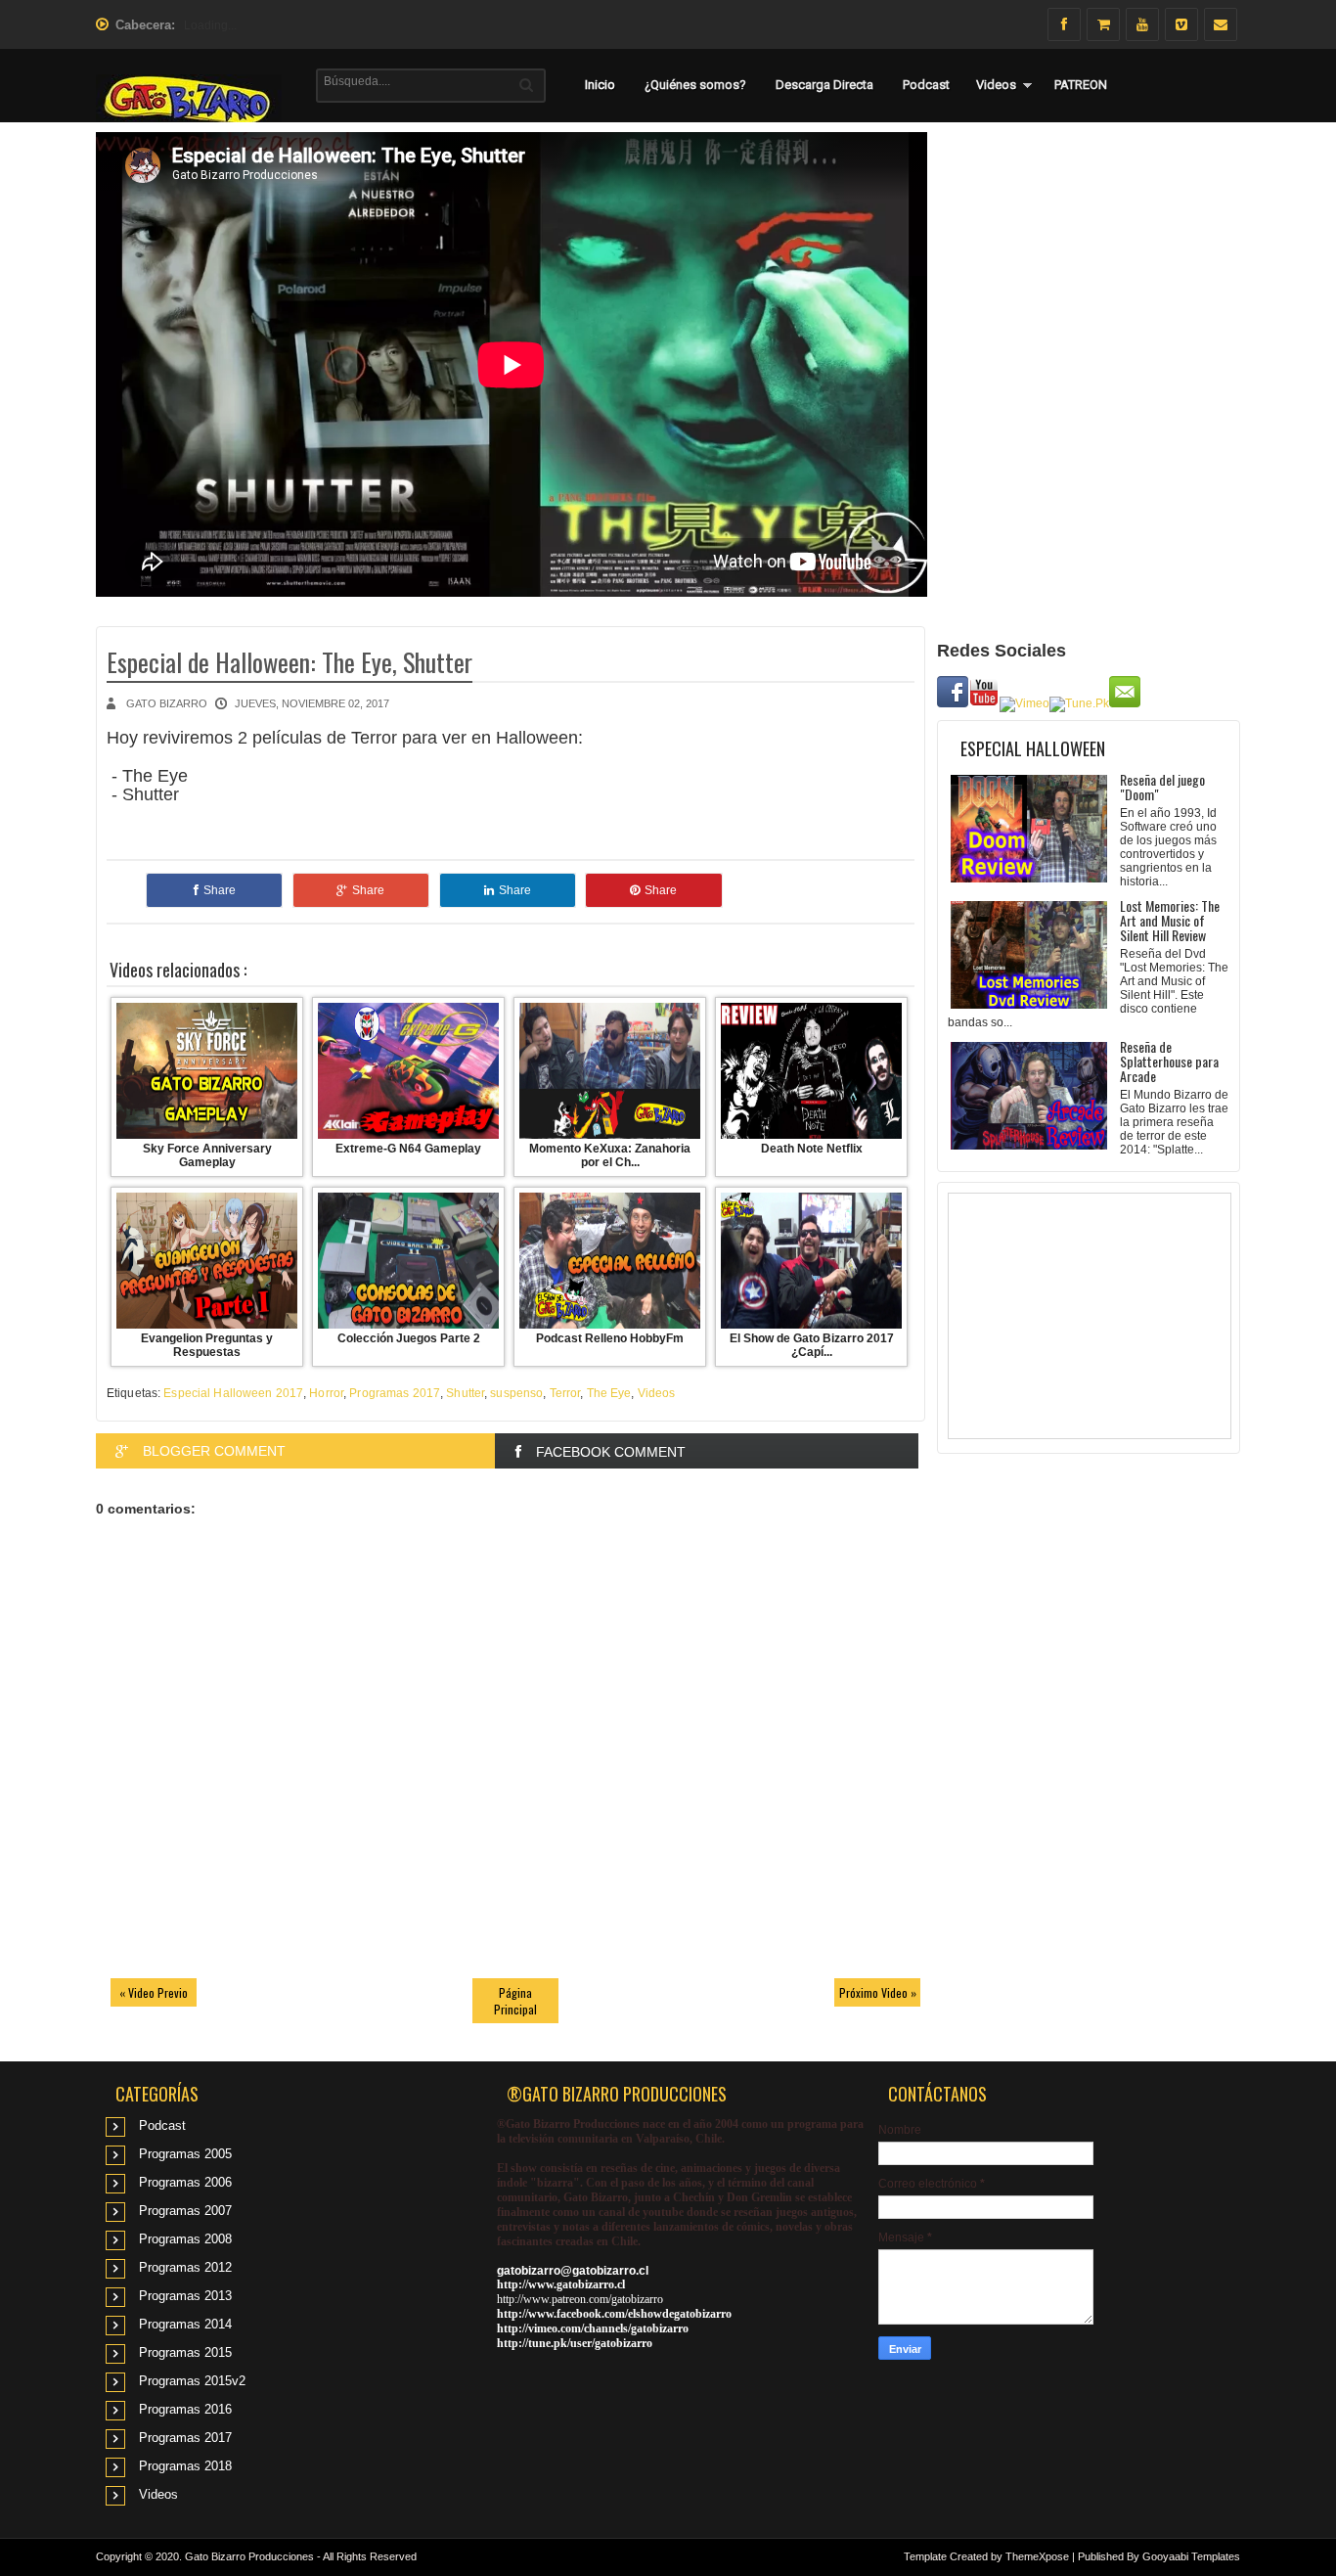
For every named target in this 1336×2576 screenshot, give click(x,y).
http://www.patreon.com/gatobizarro (580, 2299)
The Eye (609, 1393)
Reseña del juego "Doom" (1162, 787)
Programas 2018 (185, 2466)
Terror (565, 1393)
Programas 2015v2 (192, 2381)
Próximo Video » (878, 1992)
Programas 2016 (185, 2409)
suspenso (516, 1393)
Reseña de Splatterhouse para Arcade (1169, 1061)
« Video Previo (154, 1992)
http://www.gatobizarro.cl (561, 2284)
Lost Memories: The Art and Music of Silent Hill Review (1170, 920)
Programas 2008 (185, 2239)
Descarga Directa (824, 85)
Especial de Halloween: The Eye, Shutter (289, 662)
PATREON (1081, 85)
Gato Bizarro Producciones (249, 2556)
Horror (326, 1393)
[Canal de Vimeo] (1181, 24)
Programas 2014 (185, 2324)
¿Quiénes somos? (695, 85)
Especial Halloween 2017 (233, 1393)
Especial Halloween (1033, 748)
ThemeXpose (1037, 2556)
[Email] (1221, 24)
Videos (996, 85)
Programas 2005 (185, 2154)
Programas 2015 (185, 2352)
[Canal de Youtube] (1142, 24)
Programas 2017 (395, 1393)
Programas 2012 (185, 2267)
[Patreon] (1103, 24)
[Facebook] (1064, 24)
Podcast (926, 85)
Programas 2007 (185, 2211)
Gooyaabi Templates (1191, 2556)
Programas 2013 (185, 2296)
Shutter (465, 1393)
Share (220, 890)
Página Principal (515, 2001)
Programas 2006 (185, 2182)
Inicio (600, 85)
